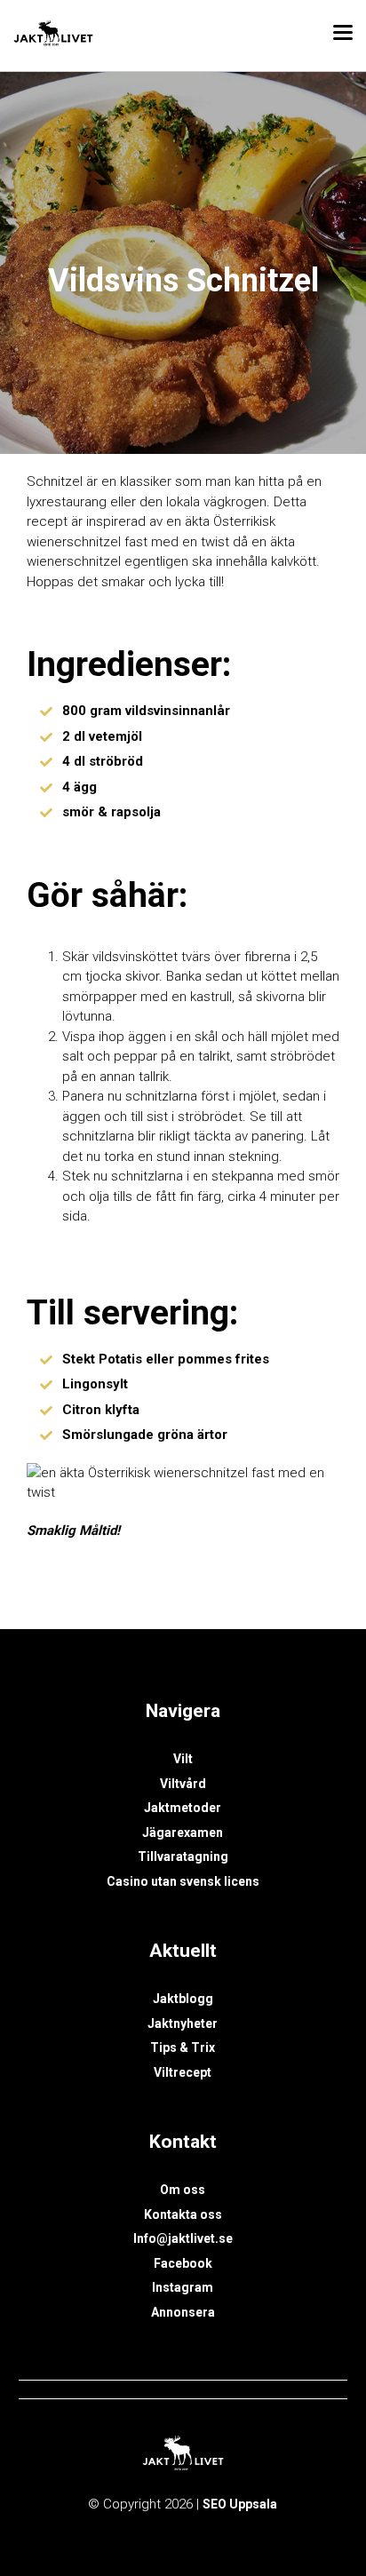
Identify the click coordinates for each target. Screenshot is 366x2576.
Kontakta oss (183, 2214)
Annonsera (183, 2312)
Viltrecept (183, 2072)
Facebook (183, 2263)
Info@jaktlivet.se (183, 2238)
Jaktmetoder (183, 1808)
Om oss (183, 2190)
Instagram (183, 2287)
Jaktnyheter (183, 2023)
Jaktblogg (183, 1999)
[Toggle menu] (343, 36)
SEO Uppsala (240, 2504)
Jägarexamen (183, 1833)
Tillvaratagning (183, 1856)
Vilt (183, 1759)
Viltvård (183, 1784)
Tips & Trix (183, 2047)
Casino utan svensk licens (183, 1881)
